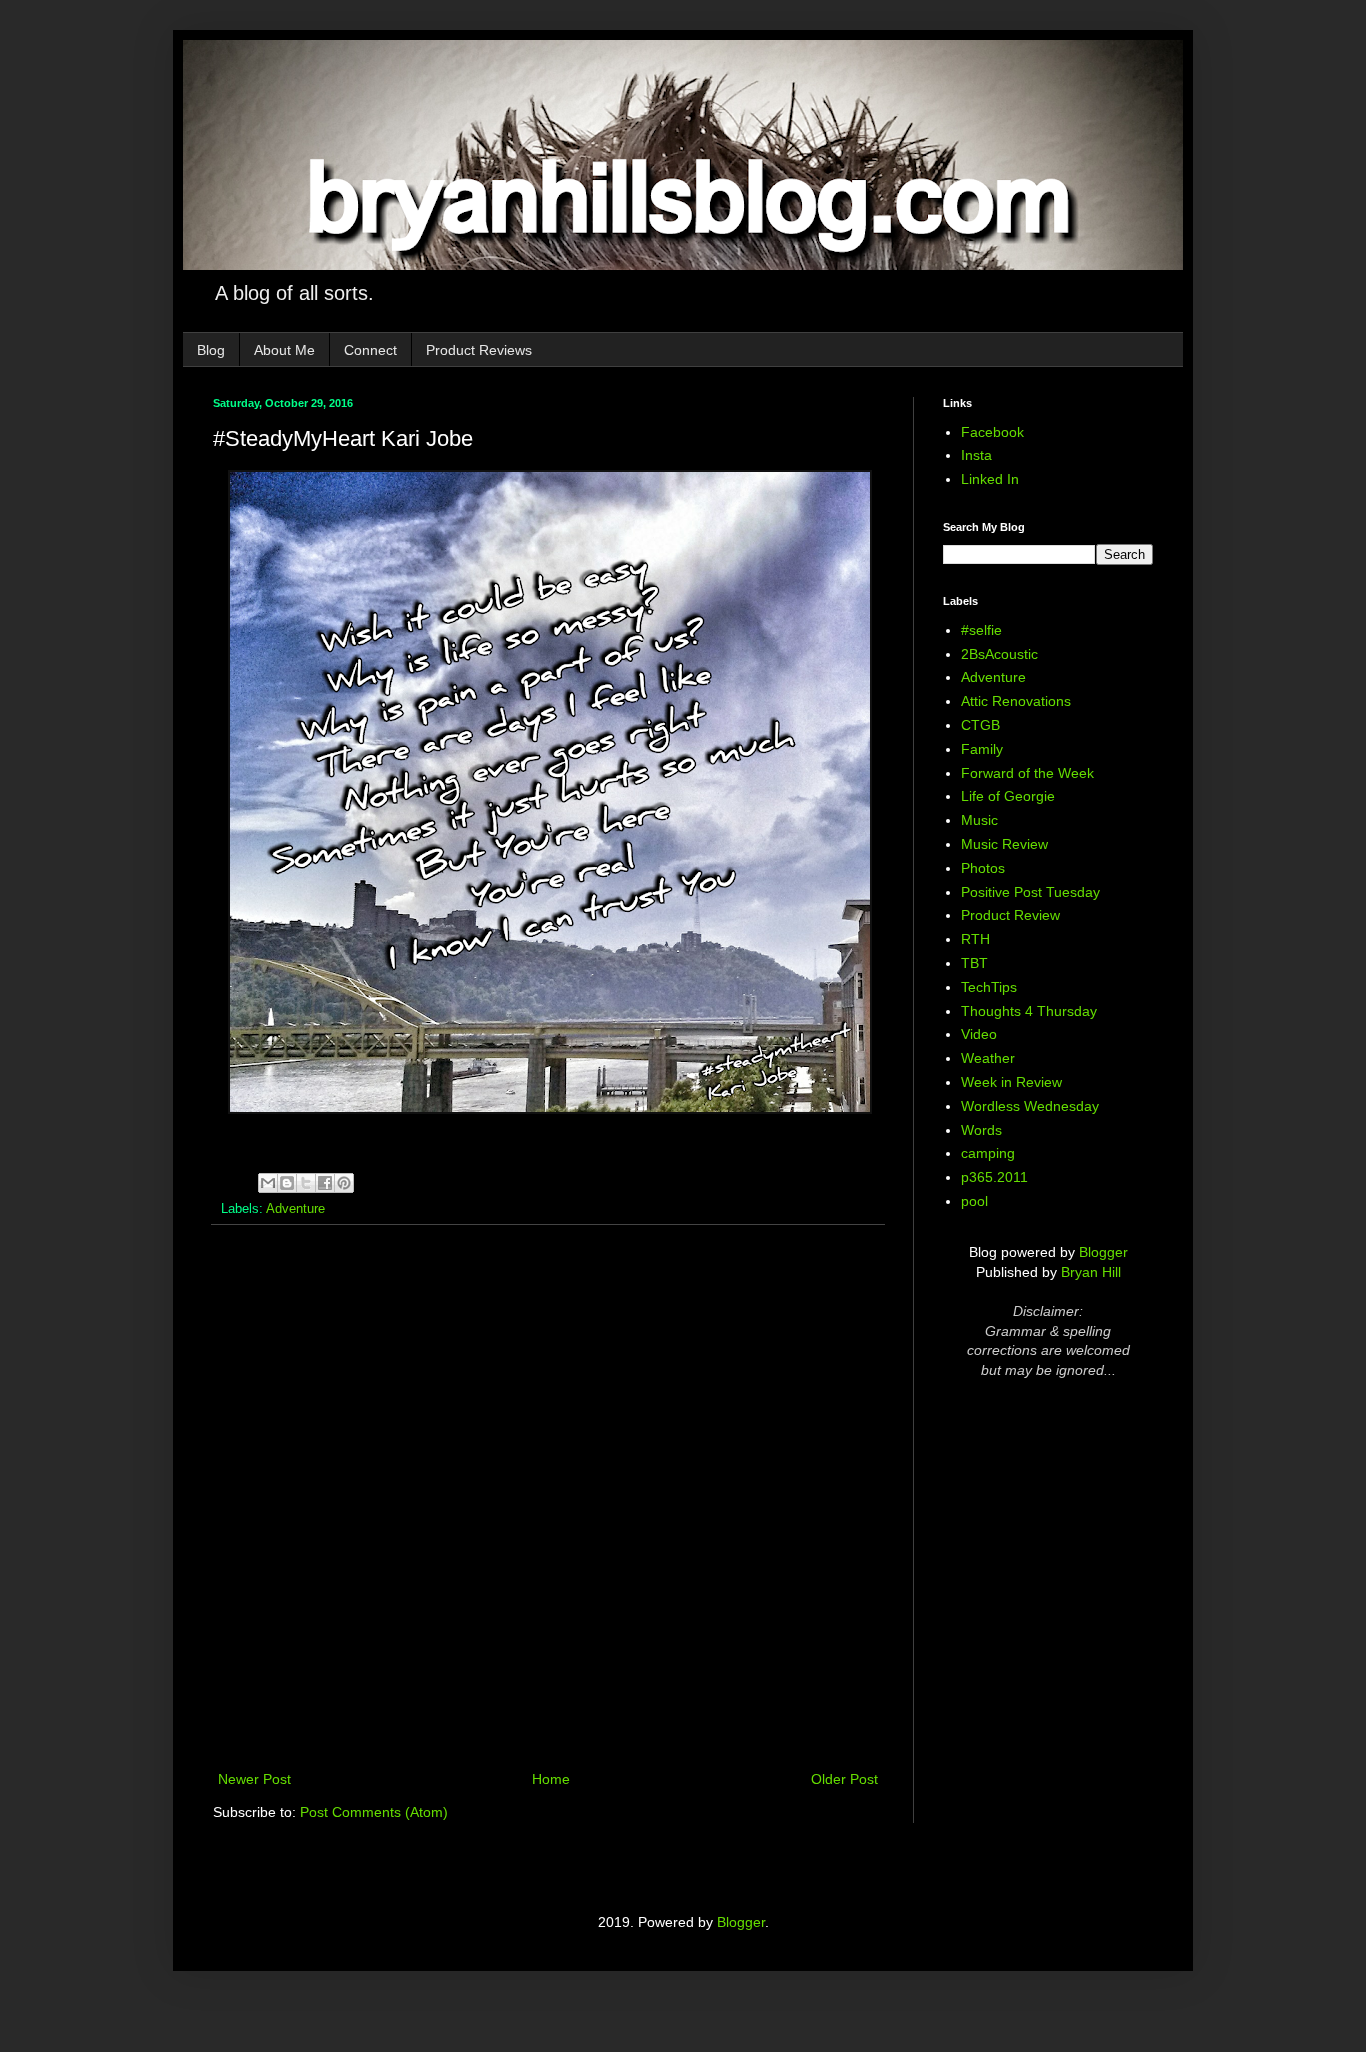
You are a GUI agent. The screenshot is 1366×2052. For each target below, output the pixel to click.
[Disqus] (548, 1500)
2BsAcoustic (999, 654)
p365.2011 (994, 1177)
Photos (983, 868)
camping (988, 1153)
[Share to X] (306, 1183)
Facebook (992, 432)
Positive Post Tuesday (1030, 892)
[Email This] (268, 1183)
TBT (974, 963)
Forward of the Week (1027, 773)
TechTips (989, 987)
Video (979, 1034)
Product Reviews (479, 350)
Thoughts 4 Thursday (1029, 1011)
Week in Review (1011, 1082)
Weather (988, 1058)
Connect (370, 350)
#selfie (981, 630)
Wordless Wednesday (1030, 1106)
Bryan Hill (1091, 1272)
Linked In (990, 479)
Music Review (1004, 844)
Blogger (1103, 1252)
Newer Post (254, 1779)
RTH (975, 939)
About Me (284, 350)
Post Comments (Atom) (374, 1812)
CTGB (980, 725)
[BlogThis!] (287, 1183)
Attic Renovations (1016, 701)
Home (551, 1779)
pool (974, 1201)
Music (979, 820)
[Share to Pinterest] (344, 1183)
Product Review (1010, 915)
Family (982, 749)
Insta (976, 455)
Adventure (295, 1209)
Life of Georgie (1008, 796)
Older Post (844, 1779)
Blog (211, 350)
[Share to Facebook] (325, 1183)
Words (981, 1130)
